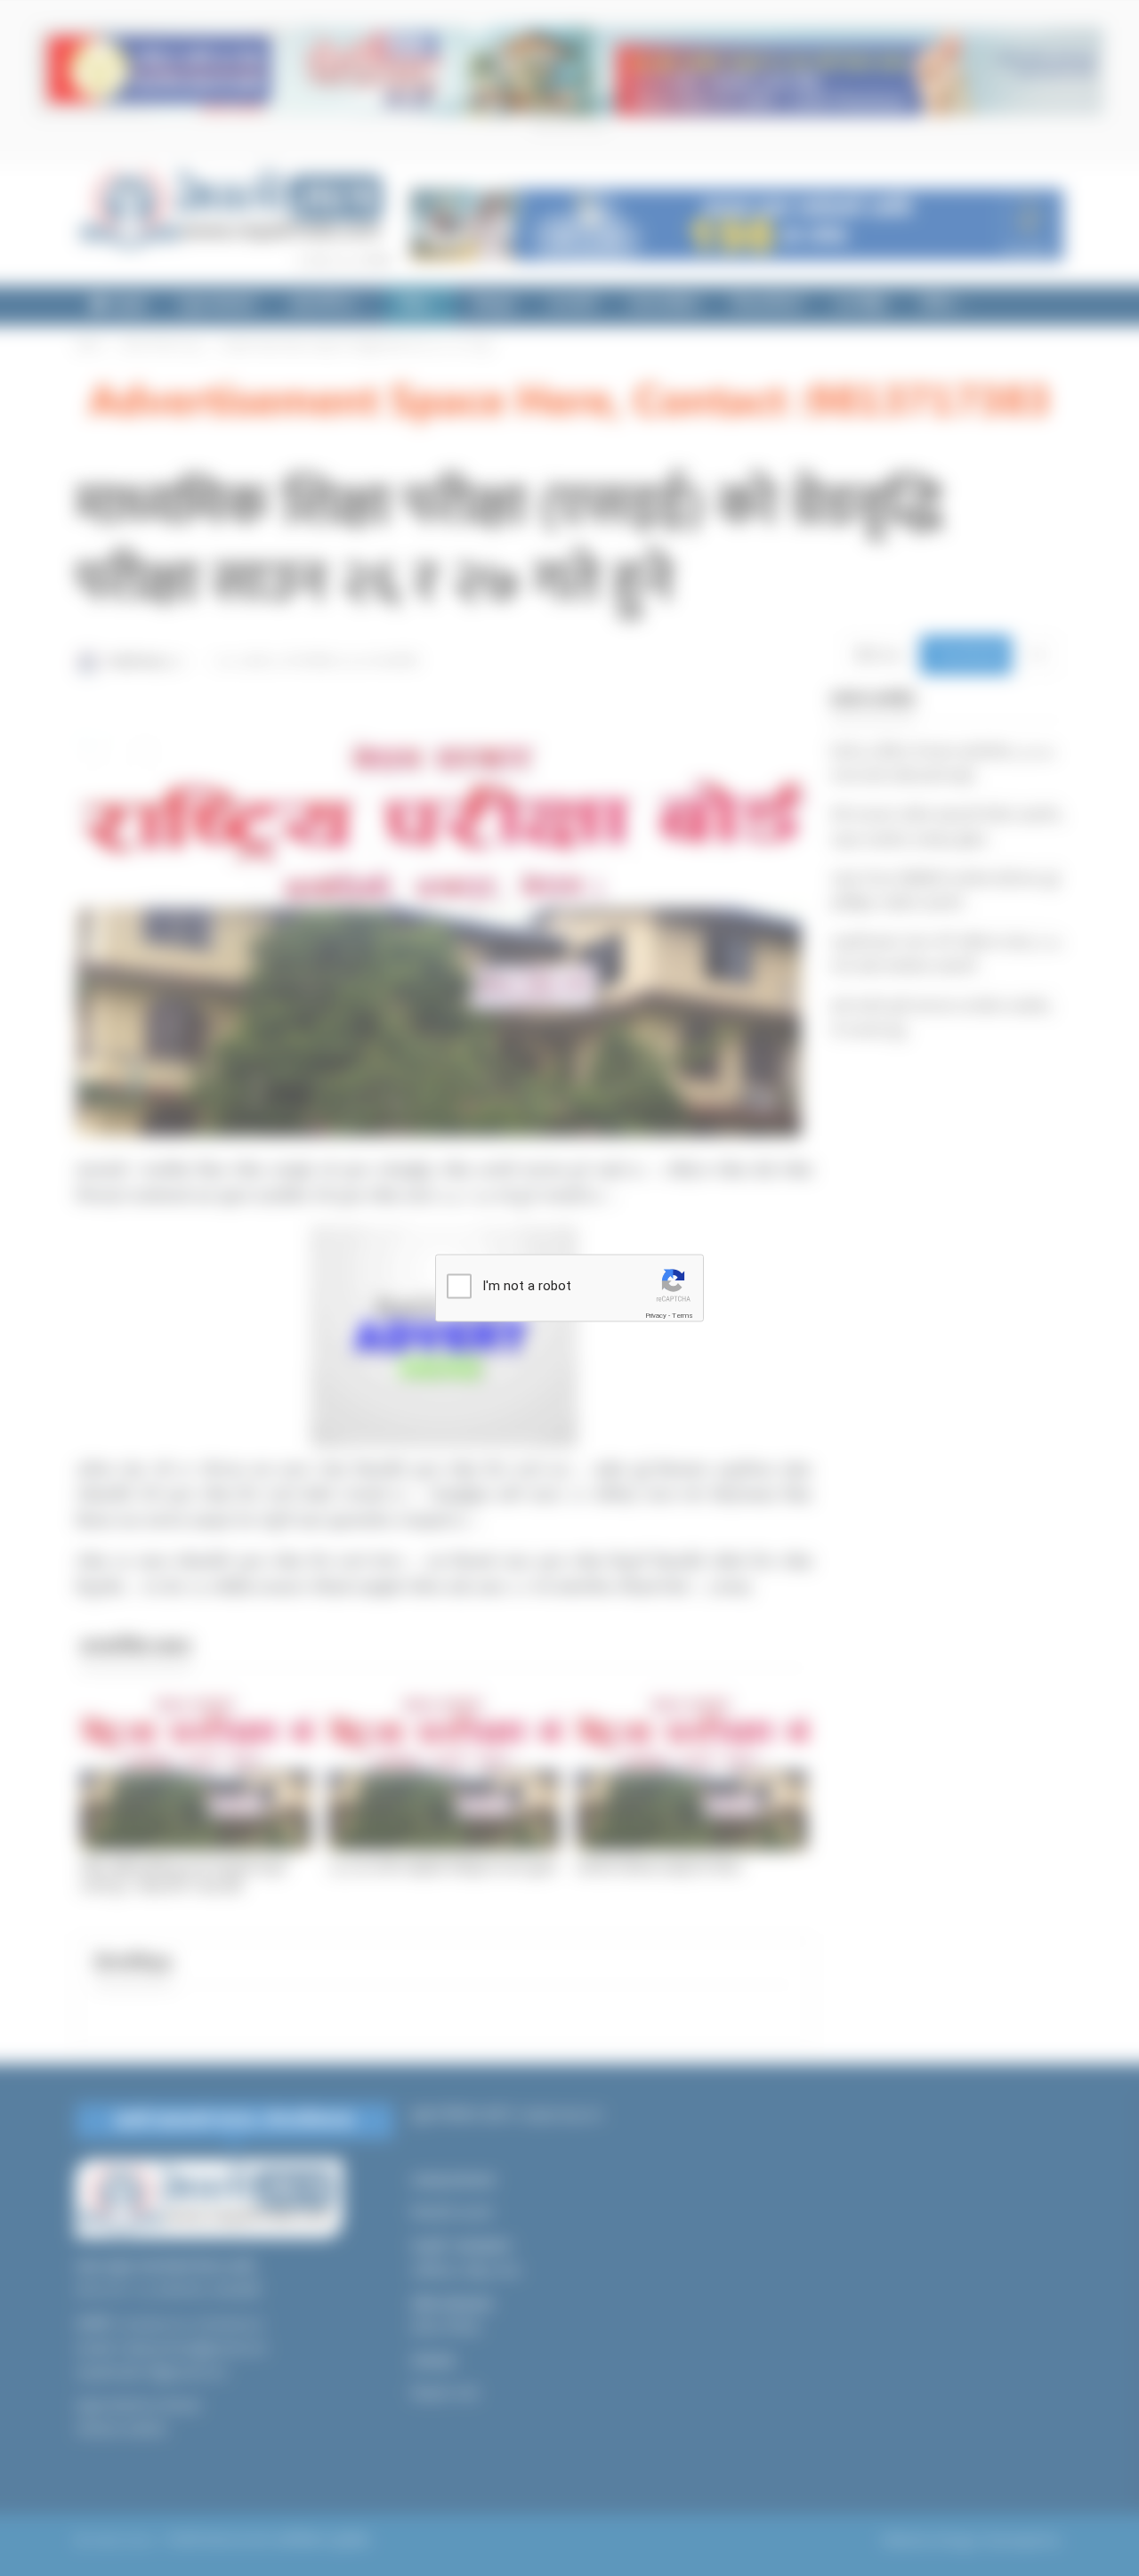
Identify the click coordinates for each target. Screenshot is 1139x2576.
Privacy (656, 1316)
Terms (683, 1316)
